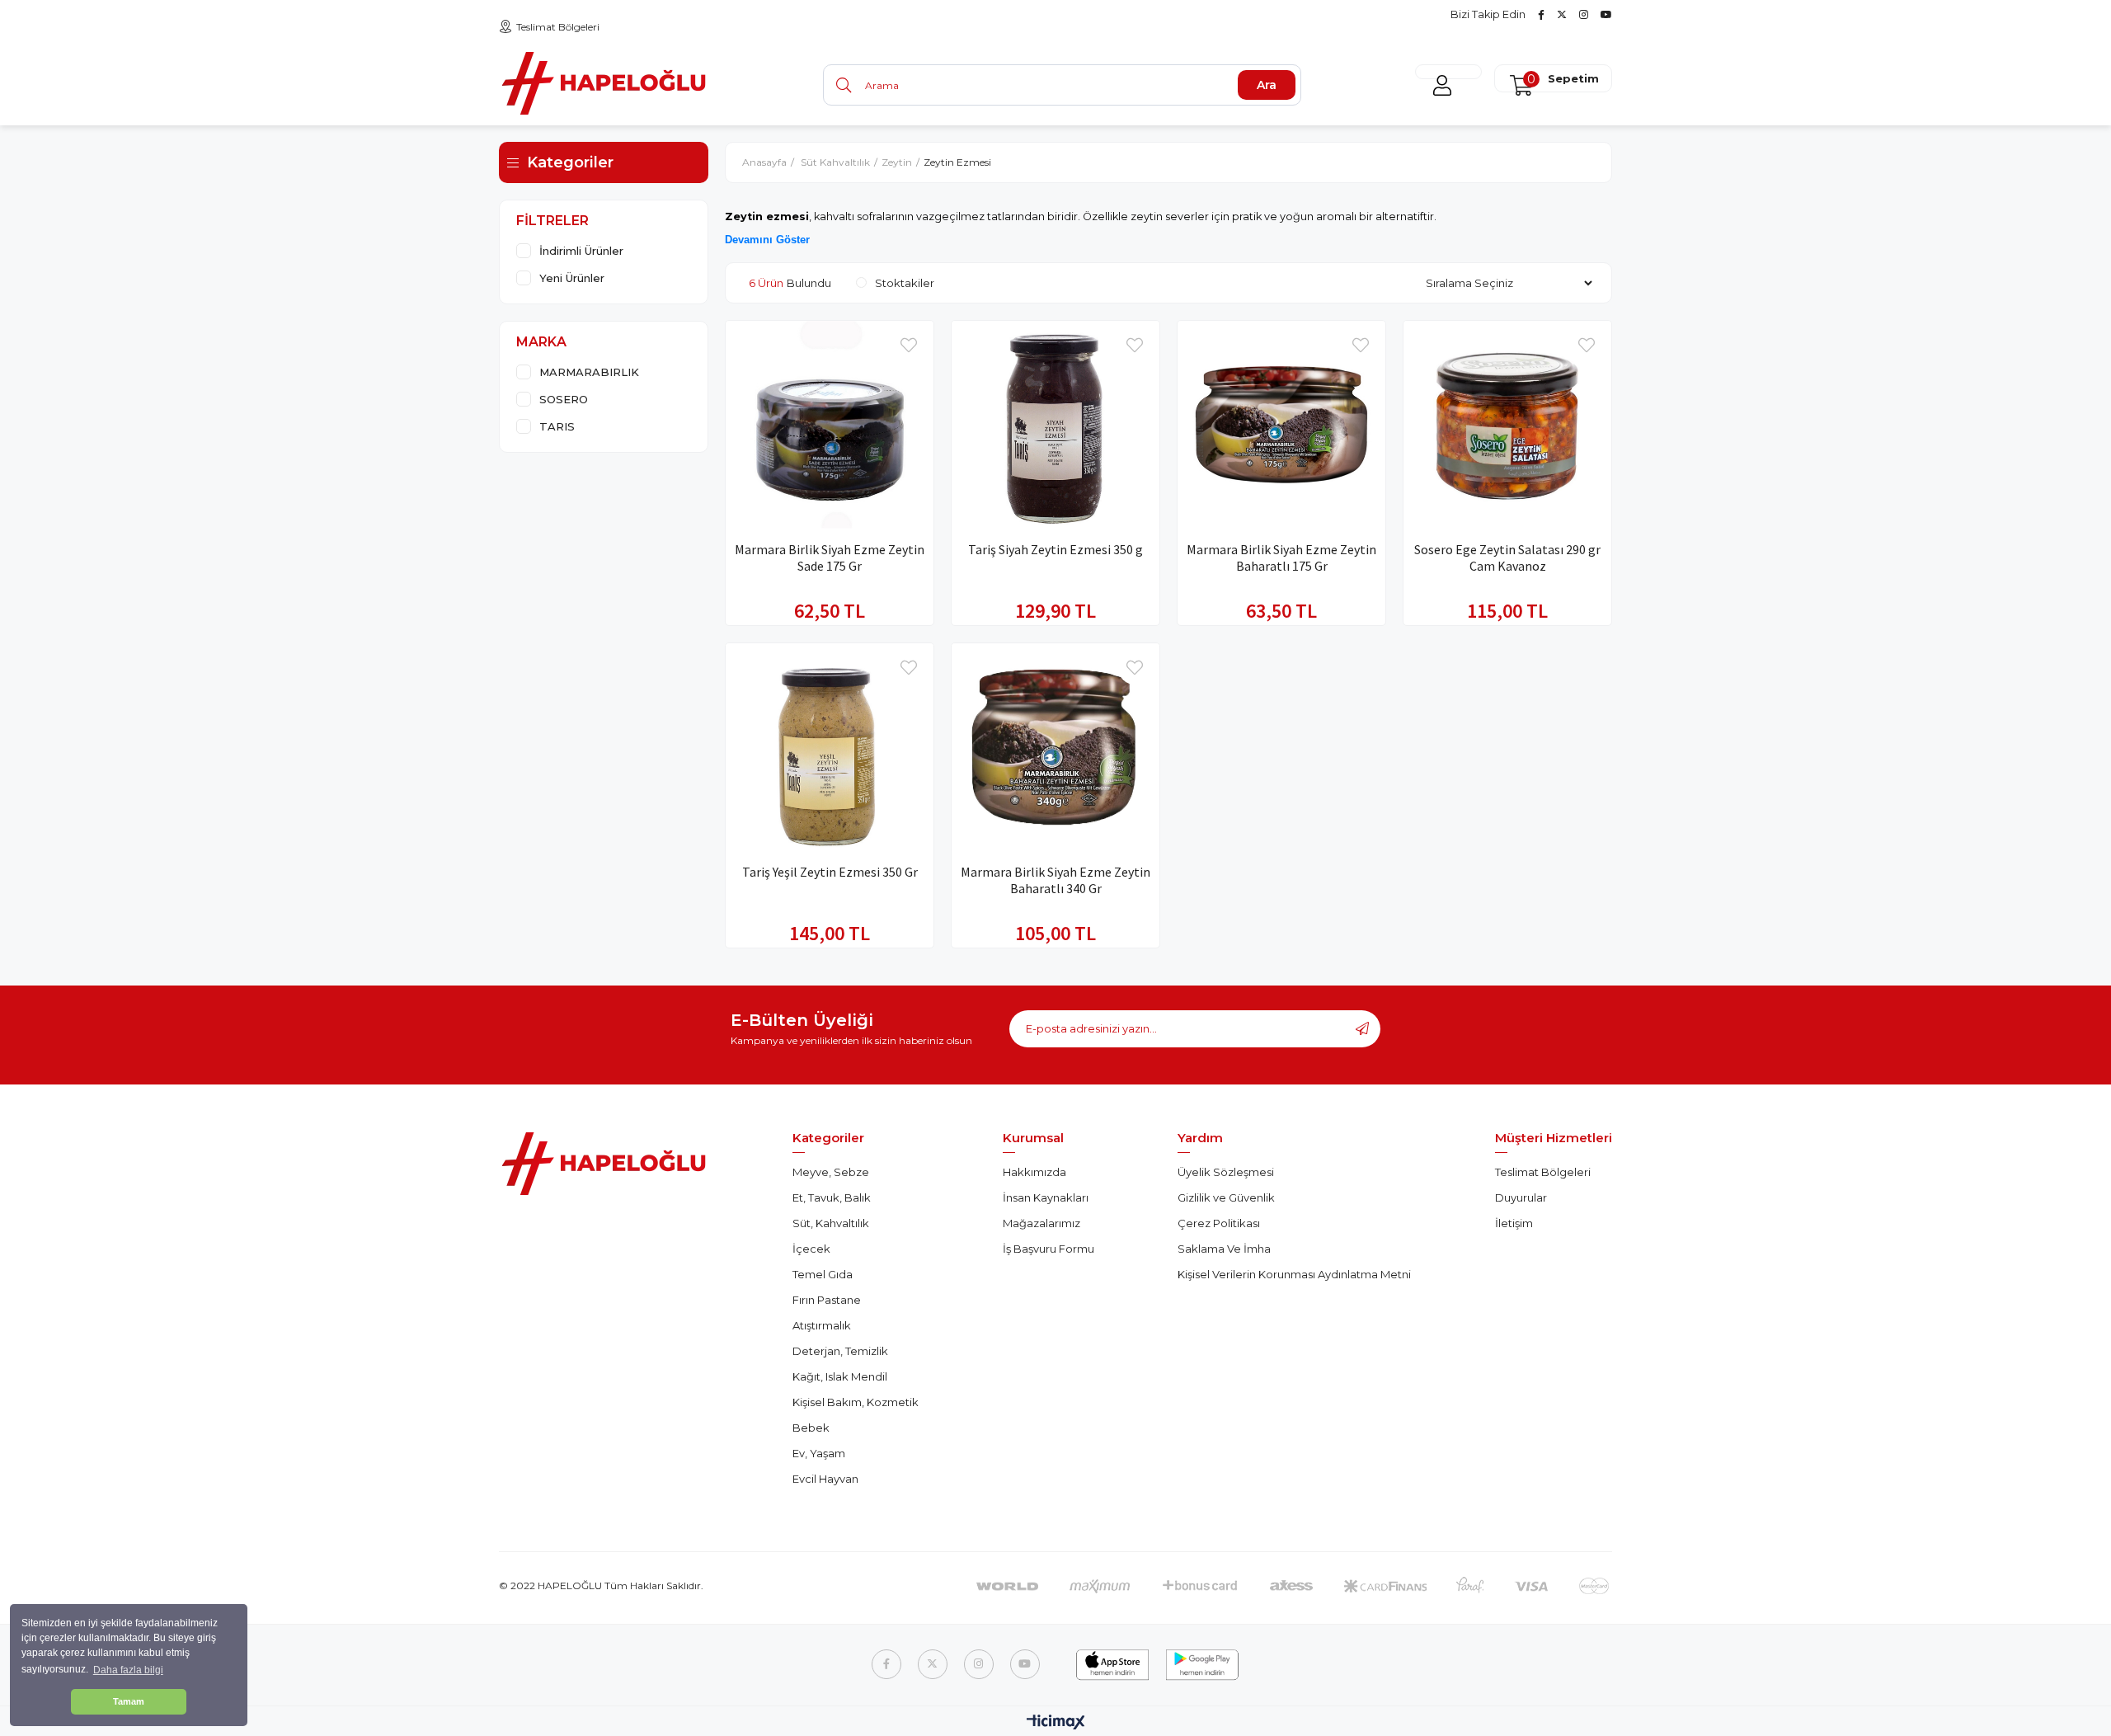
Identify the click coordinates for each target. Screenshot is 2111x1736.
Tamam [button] (129, 1701)
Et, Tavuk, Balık (832, 1197)
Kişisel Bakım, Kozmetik (856, 1402)
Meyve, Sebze (831, 1172)
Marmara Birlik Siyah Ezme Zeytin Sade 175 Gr (830, 557)
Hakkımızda (1034, 1172)
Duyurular (1521, 1197)
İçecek (811, 1249)
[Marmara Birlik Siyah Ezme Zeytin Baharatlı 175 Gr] (1281, 425)
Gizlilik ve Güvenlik (1226, 1197)
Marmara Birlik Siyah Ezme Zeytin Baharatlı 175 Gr (1281, 557)
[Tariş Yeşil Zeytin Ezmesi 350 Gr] (830, 747)
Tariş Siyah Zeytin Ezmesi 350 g (1055, 549)
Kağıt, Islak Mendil (840, 1376)
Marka (541, 342)
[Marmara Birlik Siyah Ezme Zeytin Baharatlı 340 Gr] (1055, 747)
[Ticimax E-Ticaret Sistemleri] (1056, 1723)
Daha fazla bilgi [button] (128, 1670)
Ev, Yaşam (819, 1453)
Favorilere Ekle (909, 346)
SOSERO (564, 399)
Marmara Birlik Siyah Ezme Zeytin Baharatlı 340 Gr (1055, 880)
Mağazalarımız (1041, 1223)
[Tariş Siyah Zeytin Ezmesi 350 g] (1055, 425)
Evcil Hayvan (825, 1479)
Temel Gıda (823, 1274)
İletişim (1514, 1223)
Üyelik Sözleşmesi (1226, 1172)
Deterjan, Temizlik (840, 1351)
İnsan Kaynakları (1046, 1197)
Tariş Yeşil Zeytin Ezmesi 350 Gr (830, 872)
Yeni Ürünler (572, 278)
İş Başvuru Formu (1048, 1249)
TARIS (557, 426)
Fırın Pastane (827, 1300)
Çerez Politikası (1219, 1223)
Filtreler (552, 221)
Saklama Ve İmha (1224, 1249)
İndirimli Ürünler (581, 251)
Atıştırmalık (822, 1325)
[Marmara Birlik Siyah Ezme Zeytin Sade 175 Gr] (830, 425)
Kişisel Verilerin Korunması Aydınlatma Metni (1294, 1274)
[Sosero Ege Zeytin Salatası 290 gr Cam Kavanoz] (1507, 425)
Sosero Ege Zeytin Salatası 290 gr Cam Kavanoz (1507, 557)
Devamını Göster (767, 240)
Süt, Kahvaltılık (831, 1223)
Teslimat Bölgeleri (558, 27)
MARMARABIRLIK (589, 372)
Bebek (811, 1428)
